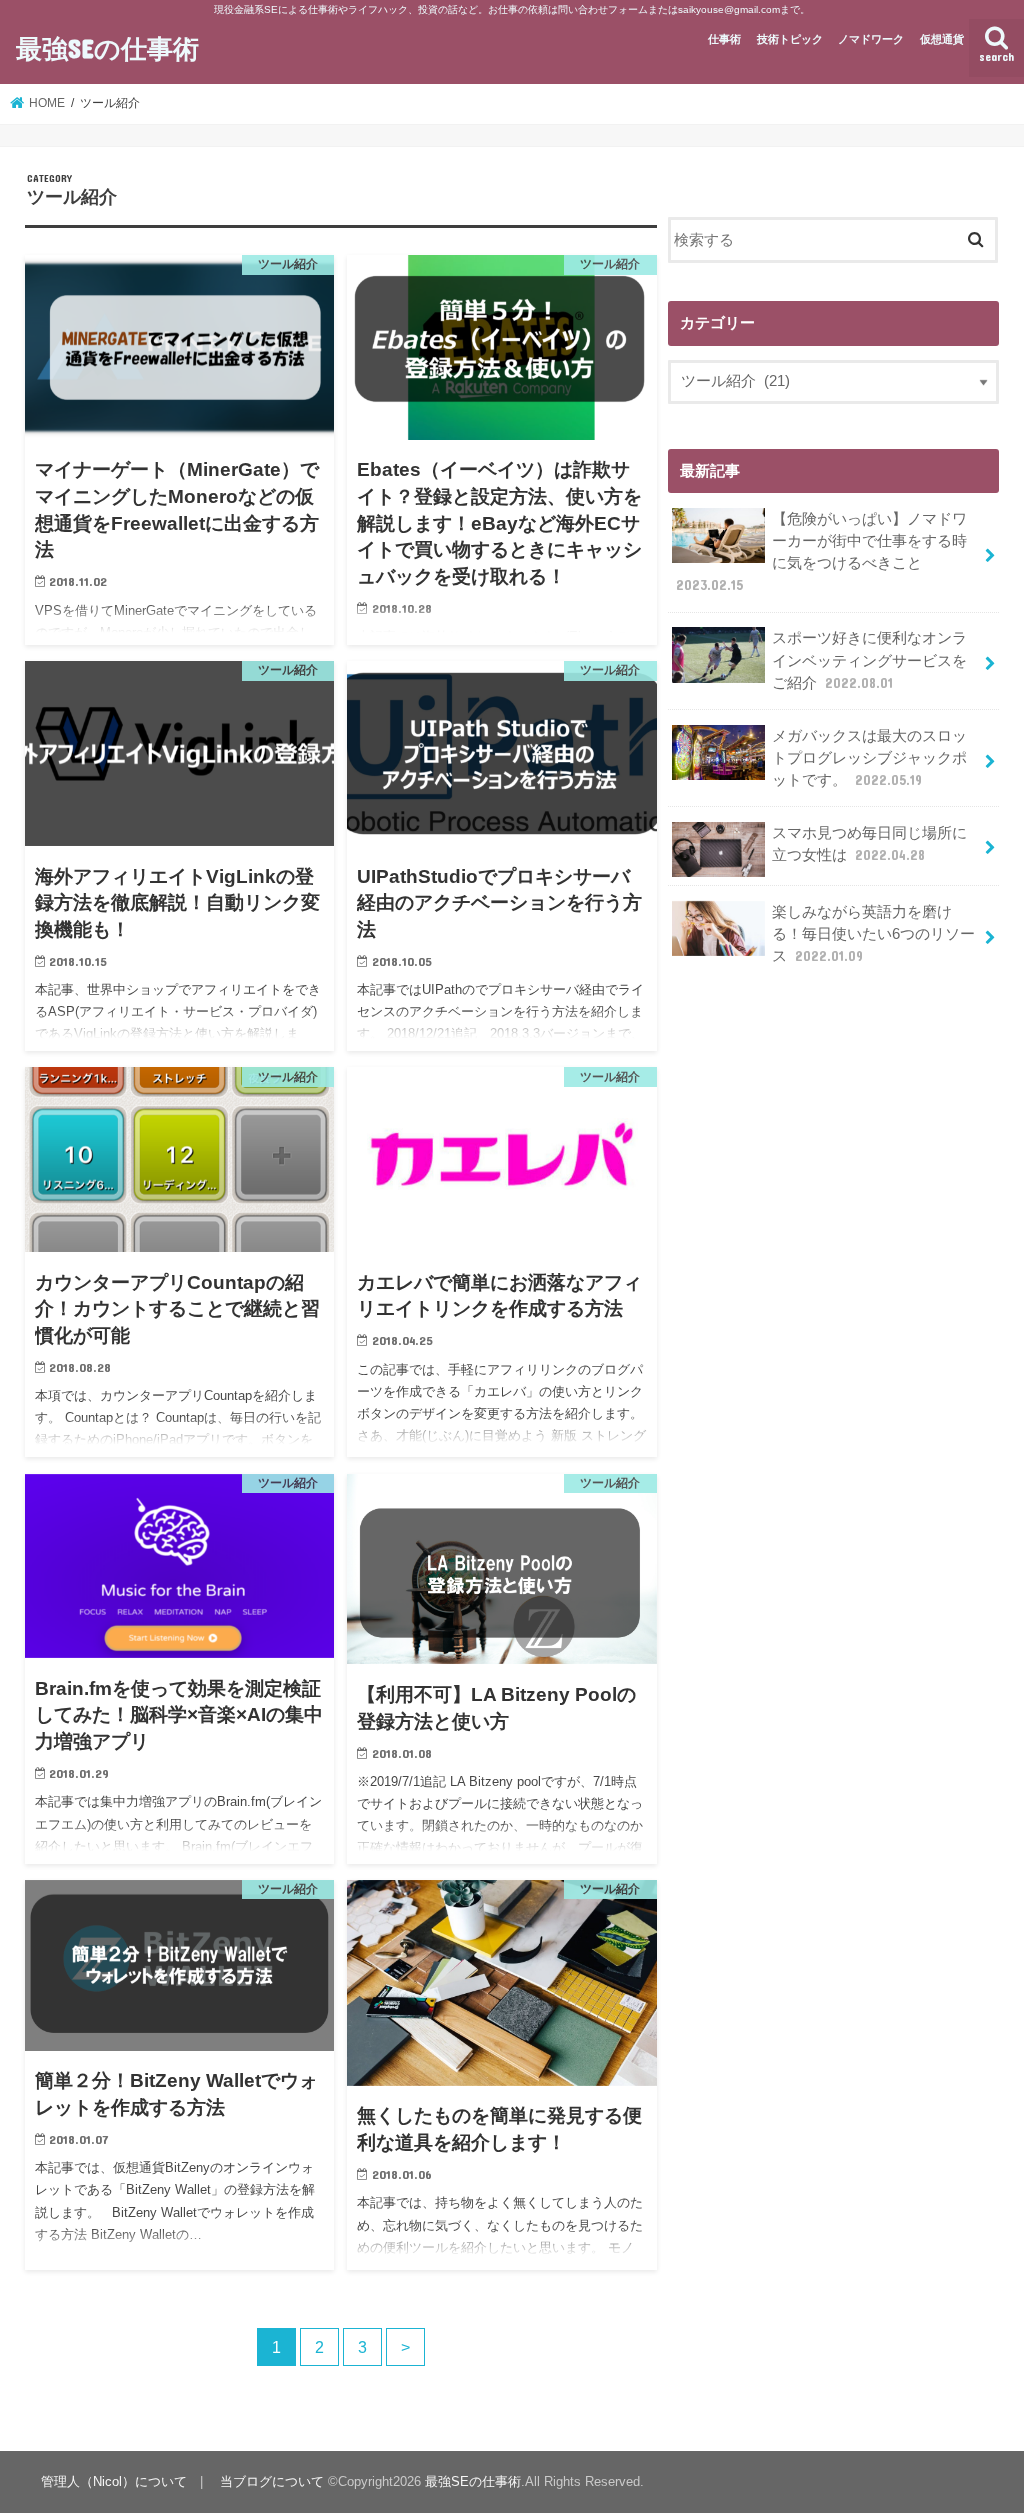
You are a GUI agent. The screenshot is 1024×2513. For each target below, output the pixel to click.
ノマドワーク (871, 39)
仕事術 (724, 39)
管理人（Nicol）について (114, 2481)
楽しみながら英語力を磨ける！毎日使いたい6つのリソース (873, 934)
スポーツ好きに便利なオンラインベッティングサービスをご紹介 (869, 660)
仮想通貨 (942, 39)
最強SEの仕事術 (107, 47)
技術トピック (790, 39)
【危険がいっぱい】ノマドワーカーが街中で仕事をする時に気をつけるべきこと (821, 552)
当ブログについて (272, 2481)
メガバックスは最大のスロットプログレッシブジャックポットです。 (869, 758)
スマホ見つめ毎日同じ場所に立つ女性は (869, 844)
